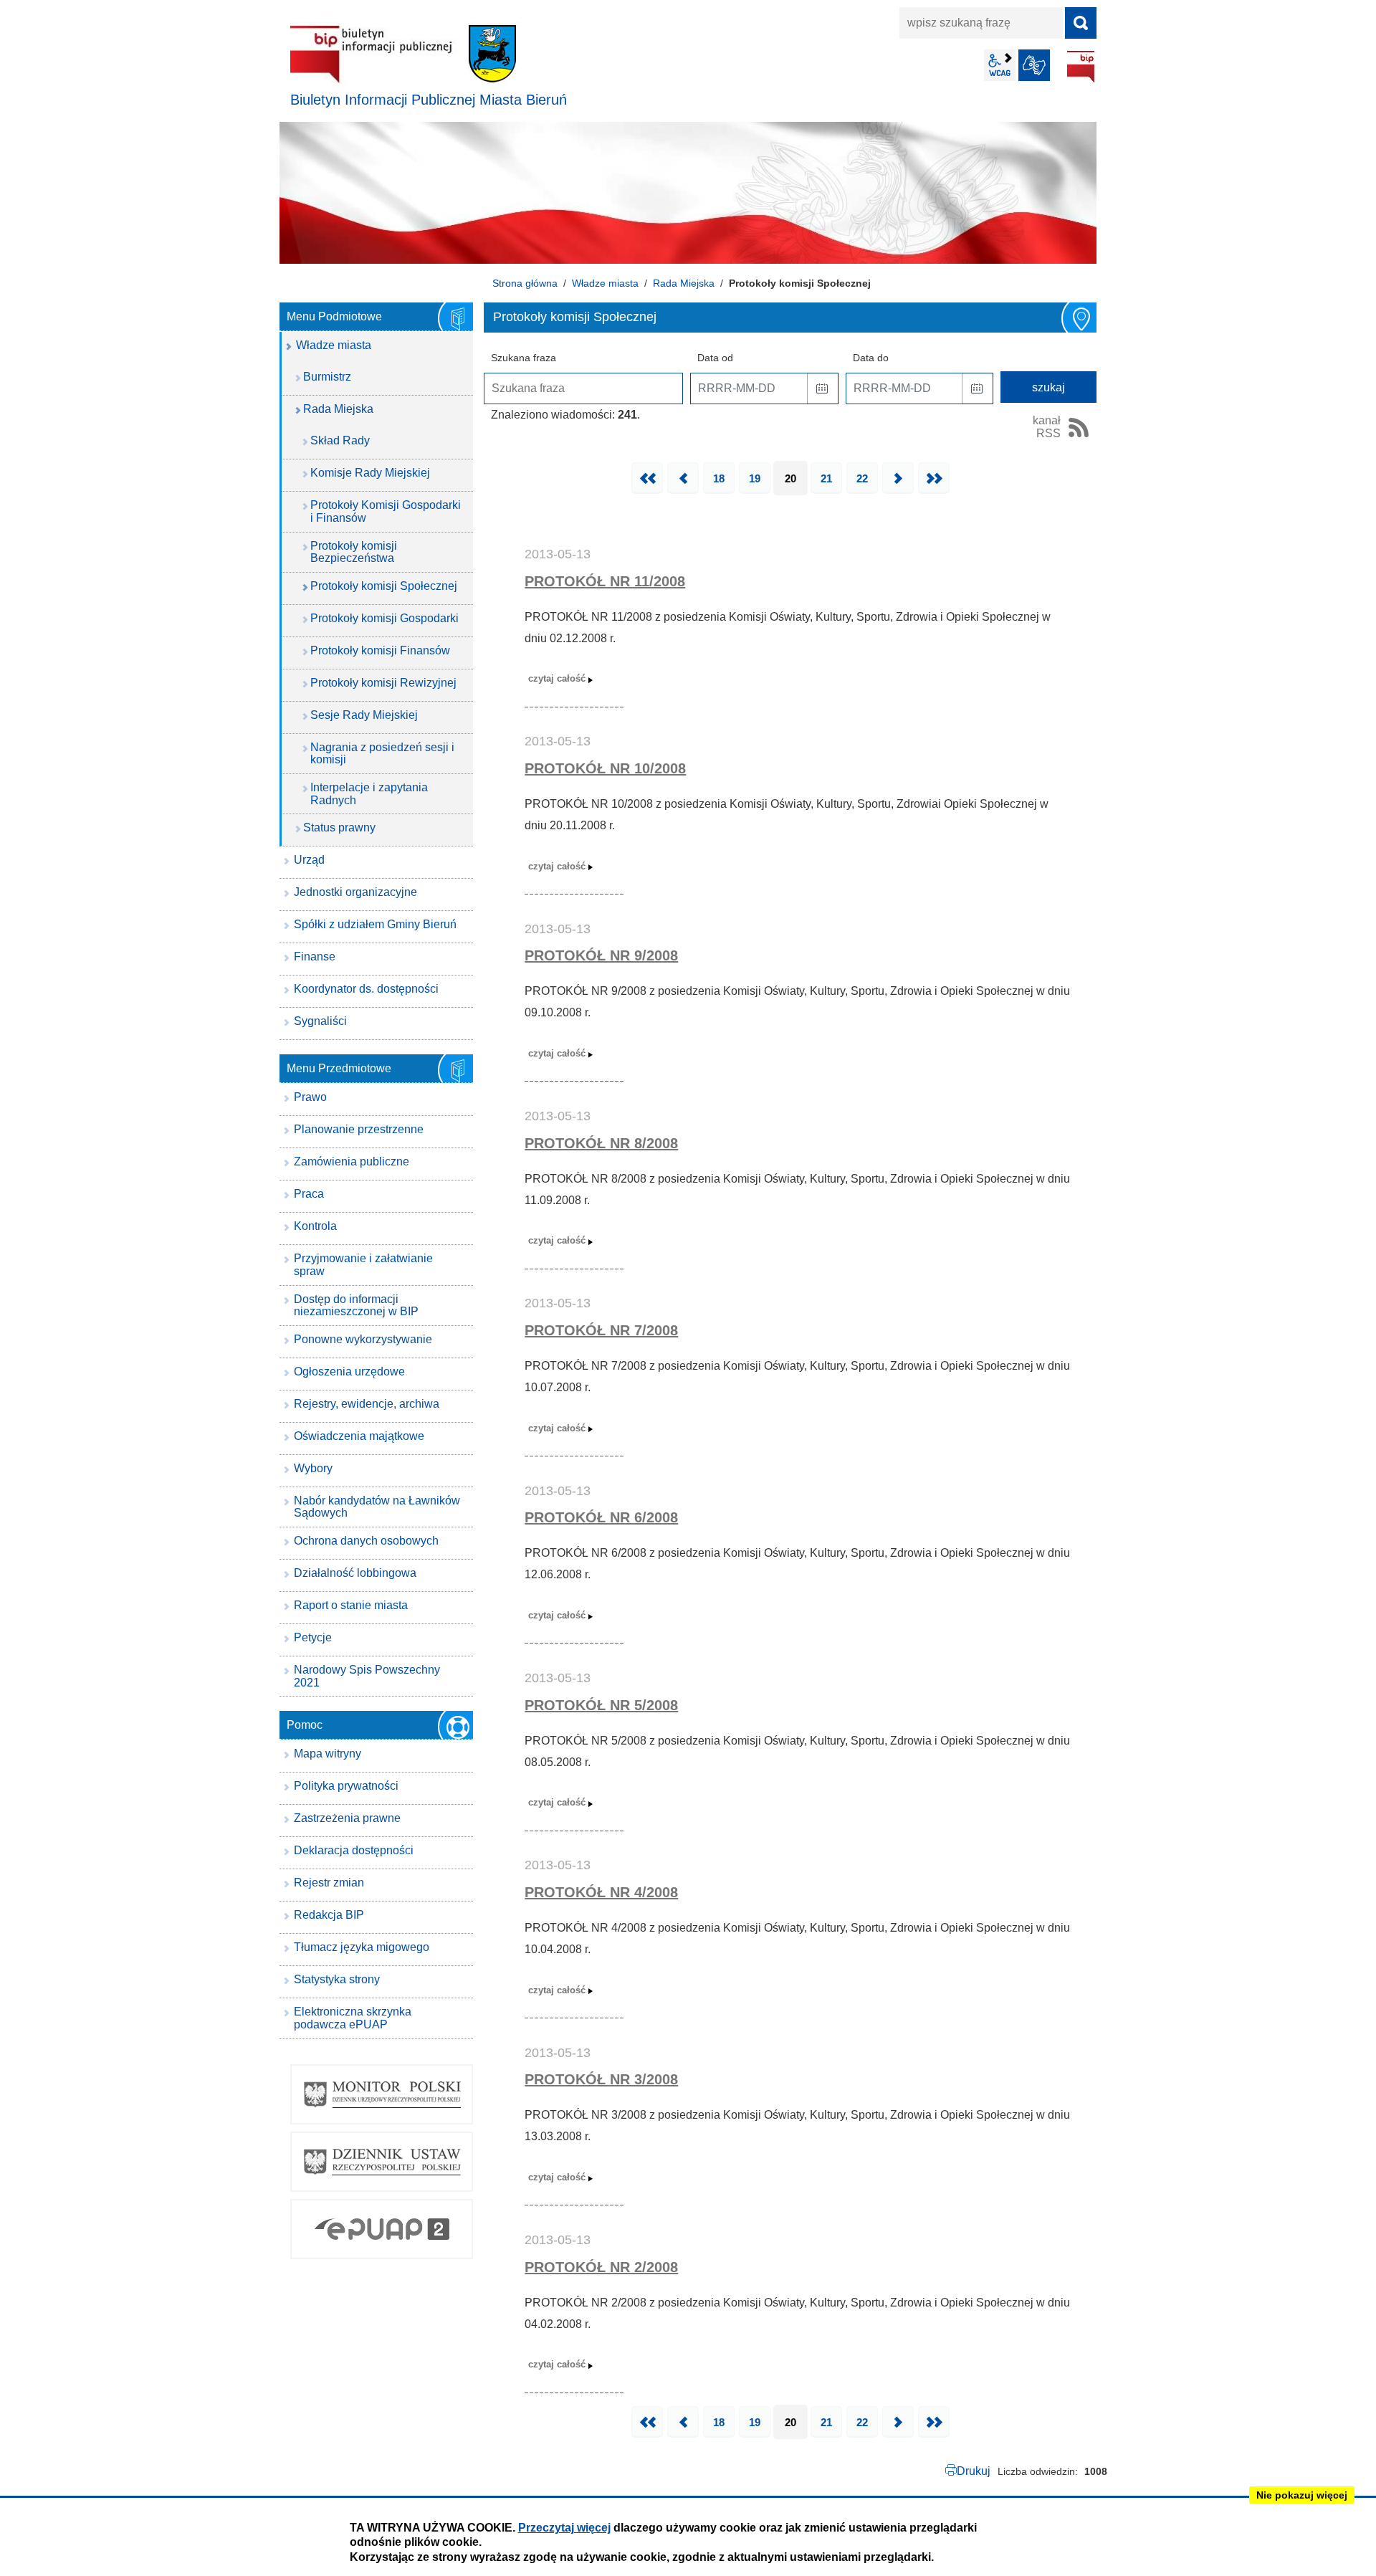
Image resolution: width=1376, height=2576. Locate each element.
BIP (1081, 67)
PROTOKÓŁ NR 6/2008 (601, 1517)
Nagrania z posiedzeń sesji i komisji (382, 754)
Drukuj (974, 2471)
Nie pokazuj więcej (1302, 2495)
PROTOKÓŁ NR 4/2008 (601, 1892)
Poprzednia (683, 478)
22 (862, 478)
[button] (823, 388)
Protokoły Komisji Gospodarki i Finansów (386, 511)
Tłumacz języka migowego (362, 1947)
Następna (898, 478)
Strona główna (525, 283)
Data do (871, 358)
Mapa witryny (328, 1754)
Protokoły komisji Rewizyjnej (383, 683)
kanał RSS (1047, 427)
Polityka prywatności (346, 1786)
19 (755, 478)
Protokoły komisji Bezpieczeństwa (354, 552)
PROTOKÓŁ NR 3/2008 (601, 2079)
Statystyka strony (337, 1979)
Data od (715, 358)
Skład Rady (340, 440)
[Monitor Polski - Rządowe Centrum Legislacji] (382, 2094)
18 (719, 478)
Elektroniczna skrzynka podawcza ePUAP (353, 2018)
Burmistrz (327, 377)
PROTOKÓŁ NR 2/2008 (601, 2267)
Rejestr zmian (329, 1883)
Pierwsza (647, 478)
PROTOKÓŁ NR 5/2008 (601, 1705)
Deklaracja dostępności (354, 1850)
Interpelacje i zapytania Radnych (369, 794)
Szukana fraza (524, 358)
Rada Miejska (684, 283)
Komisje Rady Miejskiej (370, 473)
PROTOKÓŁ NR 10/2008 (605, 768)
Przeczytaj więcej (564, 2528)
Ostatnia (934, 478)
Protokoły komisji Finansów (380, 650)
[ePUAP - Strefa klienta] (382, 2229)
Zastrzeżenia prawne (347, 1818)
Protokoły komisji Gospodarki (384, 618)
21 (826, 478)
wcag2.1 (1000, 65)
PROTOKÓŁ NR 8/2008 (601, 1143)
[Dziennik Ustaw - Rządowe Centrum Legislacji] (382, 2162)
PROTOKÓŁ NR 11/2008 (605, 581)
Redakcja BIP (329, 1915)
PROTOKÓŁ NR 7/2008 (601, 1330)
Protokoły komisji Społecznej (384, 586)
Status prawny (339, 827)
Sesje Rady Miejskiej (364, 715)
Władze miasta (605, 283)
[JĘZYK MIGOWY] (1034, 65)
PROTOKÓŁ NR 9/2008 (601, 955)
